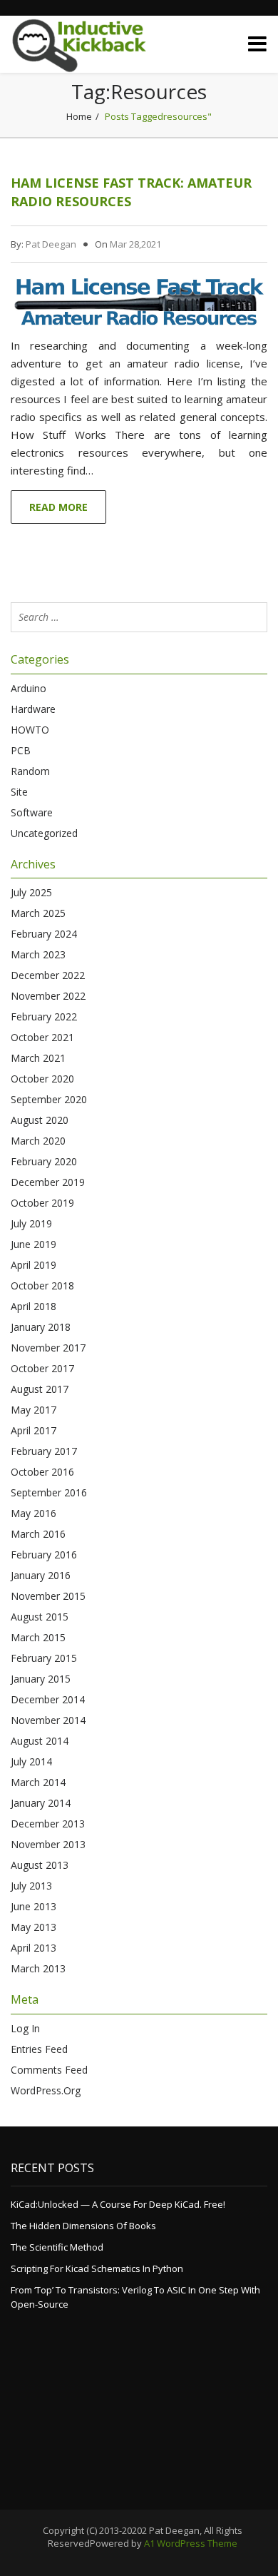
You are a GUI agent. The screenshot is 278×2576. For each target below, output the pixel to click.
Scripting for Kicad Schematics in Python (97, 2268)
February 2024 (44, 934)
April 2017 (34, 1430)
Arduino (29, 688)
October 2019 (42, 1203)
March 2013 (38, 1968)
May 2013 (34, 1927)
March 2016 (38, 1534)
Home (79, 116)
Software (32, 812)
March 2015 (38, 1637)
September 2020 (49, 1099)
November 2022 (48, 996)
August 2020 (40, 1120)
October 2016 (42, 1472)
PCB (21, 750)
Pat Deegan (51, 244)
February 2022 (44, 1016)
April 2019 (34, 1265)
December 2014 (48, 1699)
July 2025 (31, 892)
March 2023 (38, 954)
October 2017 (42, 1368)
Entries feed (39, 2049)
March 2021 (38, 1058)
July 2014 (31, 1761)
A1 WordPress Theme (191, 2543)
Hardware (33, 709)
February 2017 (44, 1451)
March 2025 (38, 913)
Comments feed (49, 2070)
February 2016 (44, 1555)
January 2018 (41, 1327)
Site (19, 792)
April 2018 (34, 1306)
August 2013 (40, 1865)
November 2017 (48, 1348)
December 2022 (48, 975)
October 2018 (42, 1286)
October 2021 (42, 1037)
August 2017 (40, 1389)
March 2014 (38, 1782)
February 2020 (44, 1161)
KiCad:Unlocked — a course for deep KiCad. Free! (118, 2204)
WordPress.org (46, 2090)
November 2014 (48, 1720)
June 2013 (34, 1906)
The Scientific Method (57, 2247)
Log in (25, 2028)
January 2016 (41, 1575)
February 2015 (44, 1658)
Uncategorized (44, 833)
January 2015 (41, 1679)
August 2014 (40, 1741)
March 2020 (38, 1141)
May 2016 (34, 1513)
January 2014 (41, 1803)
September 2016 (49, 1492)
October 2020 (42, 1079)
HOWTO (30, 730)
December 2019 (48, 1182)
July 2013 (31, 1886)
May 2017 (34, 1410)
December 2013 (48, 1824)
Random (30, 771)
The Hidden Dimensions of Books (83, 2226)
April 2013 (34, 1948)
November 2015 (48, 1596)
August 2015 (40, 1617)
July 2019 (31, 1223)
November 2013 (48, 1844)
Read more (58, 507)
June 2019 (34, 1244)
